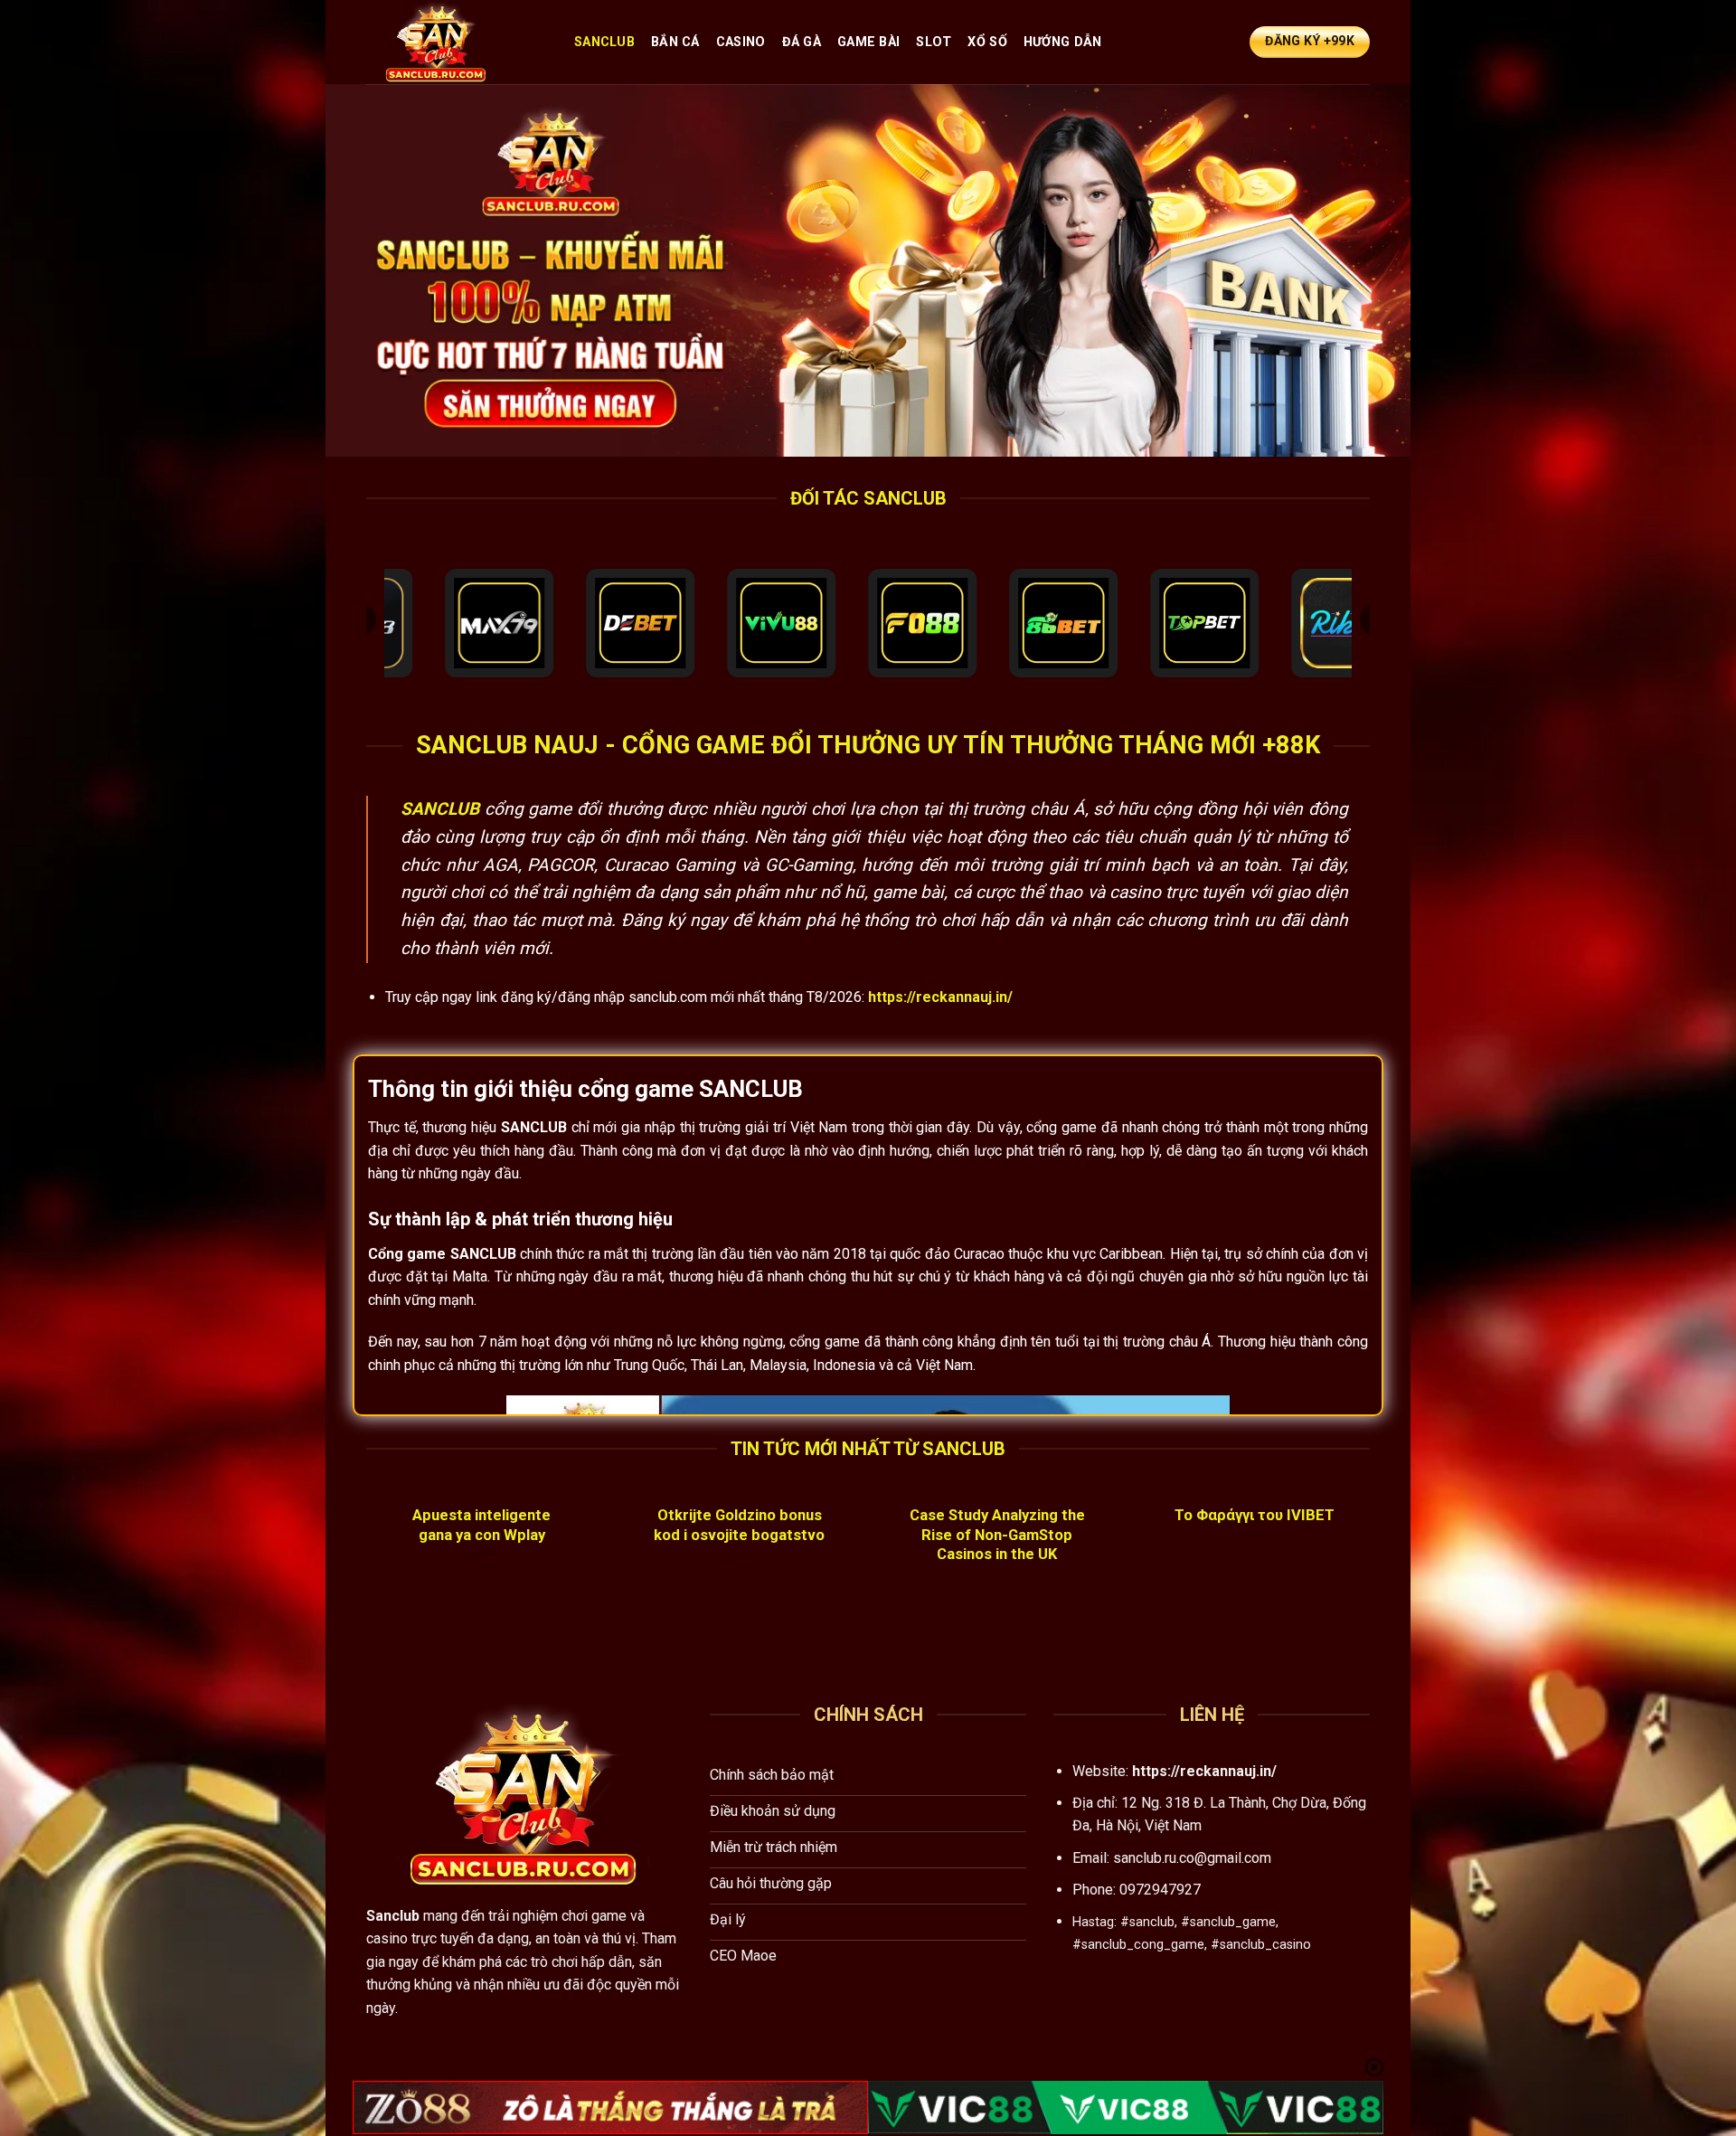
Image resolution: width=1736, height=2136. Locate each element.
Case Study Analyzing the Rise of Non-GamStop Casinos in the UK (997, 1535)
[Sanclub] (457, 42)
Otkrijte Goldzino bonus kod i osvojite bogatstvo (739, 1525)
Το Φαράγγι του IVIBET (1255, 1515)
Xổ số (987, 42)
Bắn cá (675, 42)
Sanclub (604, 42)
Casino (741, 42)
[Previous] (363, 1568)
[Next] (1373, 1568)
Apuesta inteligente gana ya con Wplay (481, 1525)
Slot (934, 42)
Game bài (868, 42)
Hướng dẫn (1063, 42)
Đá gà (802, 42)
